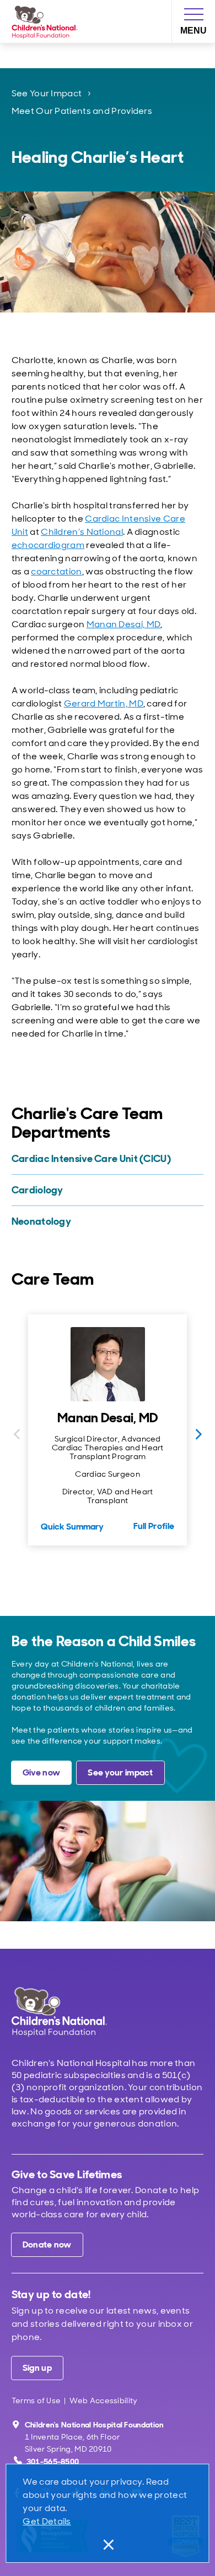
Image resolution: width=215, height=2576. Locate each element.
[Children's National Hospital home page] (74, 2012)
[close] (108, 2545)
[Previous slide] (17, 1434)
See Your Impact (47, 93)
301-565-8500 (53, 2462)
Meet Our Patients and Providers (82, 111)
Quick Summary (72, 1527)
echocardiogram (48, 545)
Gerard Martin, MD (104, 703)
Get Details (47, 2521)
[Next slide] (198, 1434)
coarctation (56, 571)
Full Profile (154, 1526)
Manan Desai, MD (124, 624)
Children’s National (82, 532)
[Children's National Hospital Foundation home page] (47, 21)
